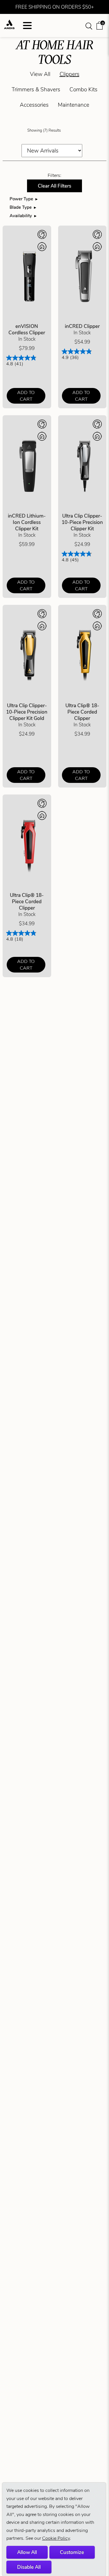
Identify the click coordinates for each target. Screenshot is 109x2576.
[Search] (89, 26)
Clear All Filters (54, 186)
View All (40, 74)
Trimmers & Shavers (36, 89)
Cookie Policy (56, 2538)
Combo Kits (83, 89)
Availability (21, 216)
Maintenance (74, 105)
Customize (72, 2552)
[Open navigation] (27, 26)
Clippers (69, 74)
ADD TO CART (26, 396)
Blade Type (21, 207)
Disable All (29, 2567)
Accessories (34, 105)
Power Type (21, 199)
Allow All (27, 2552)
